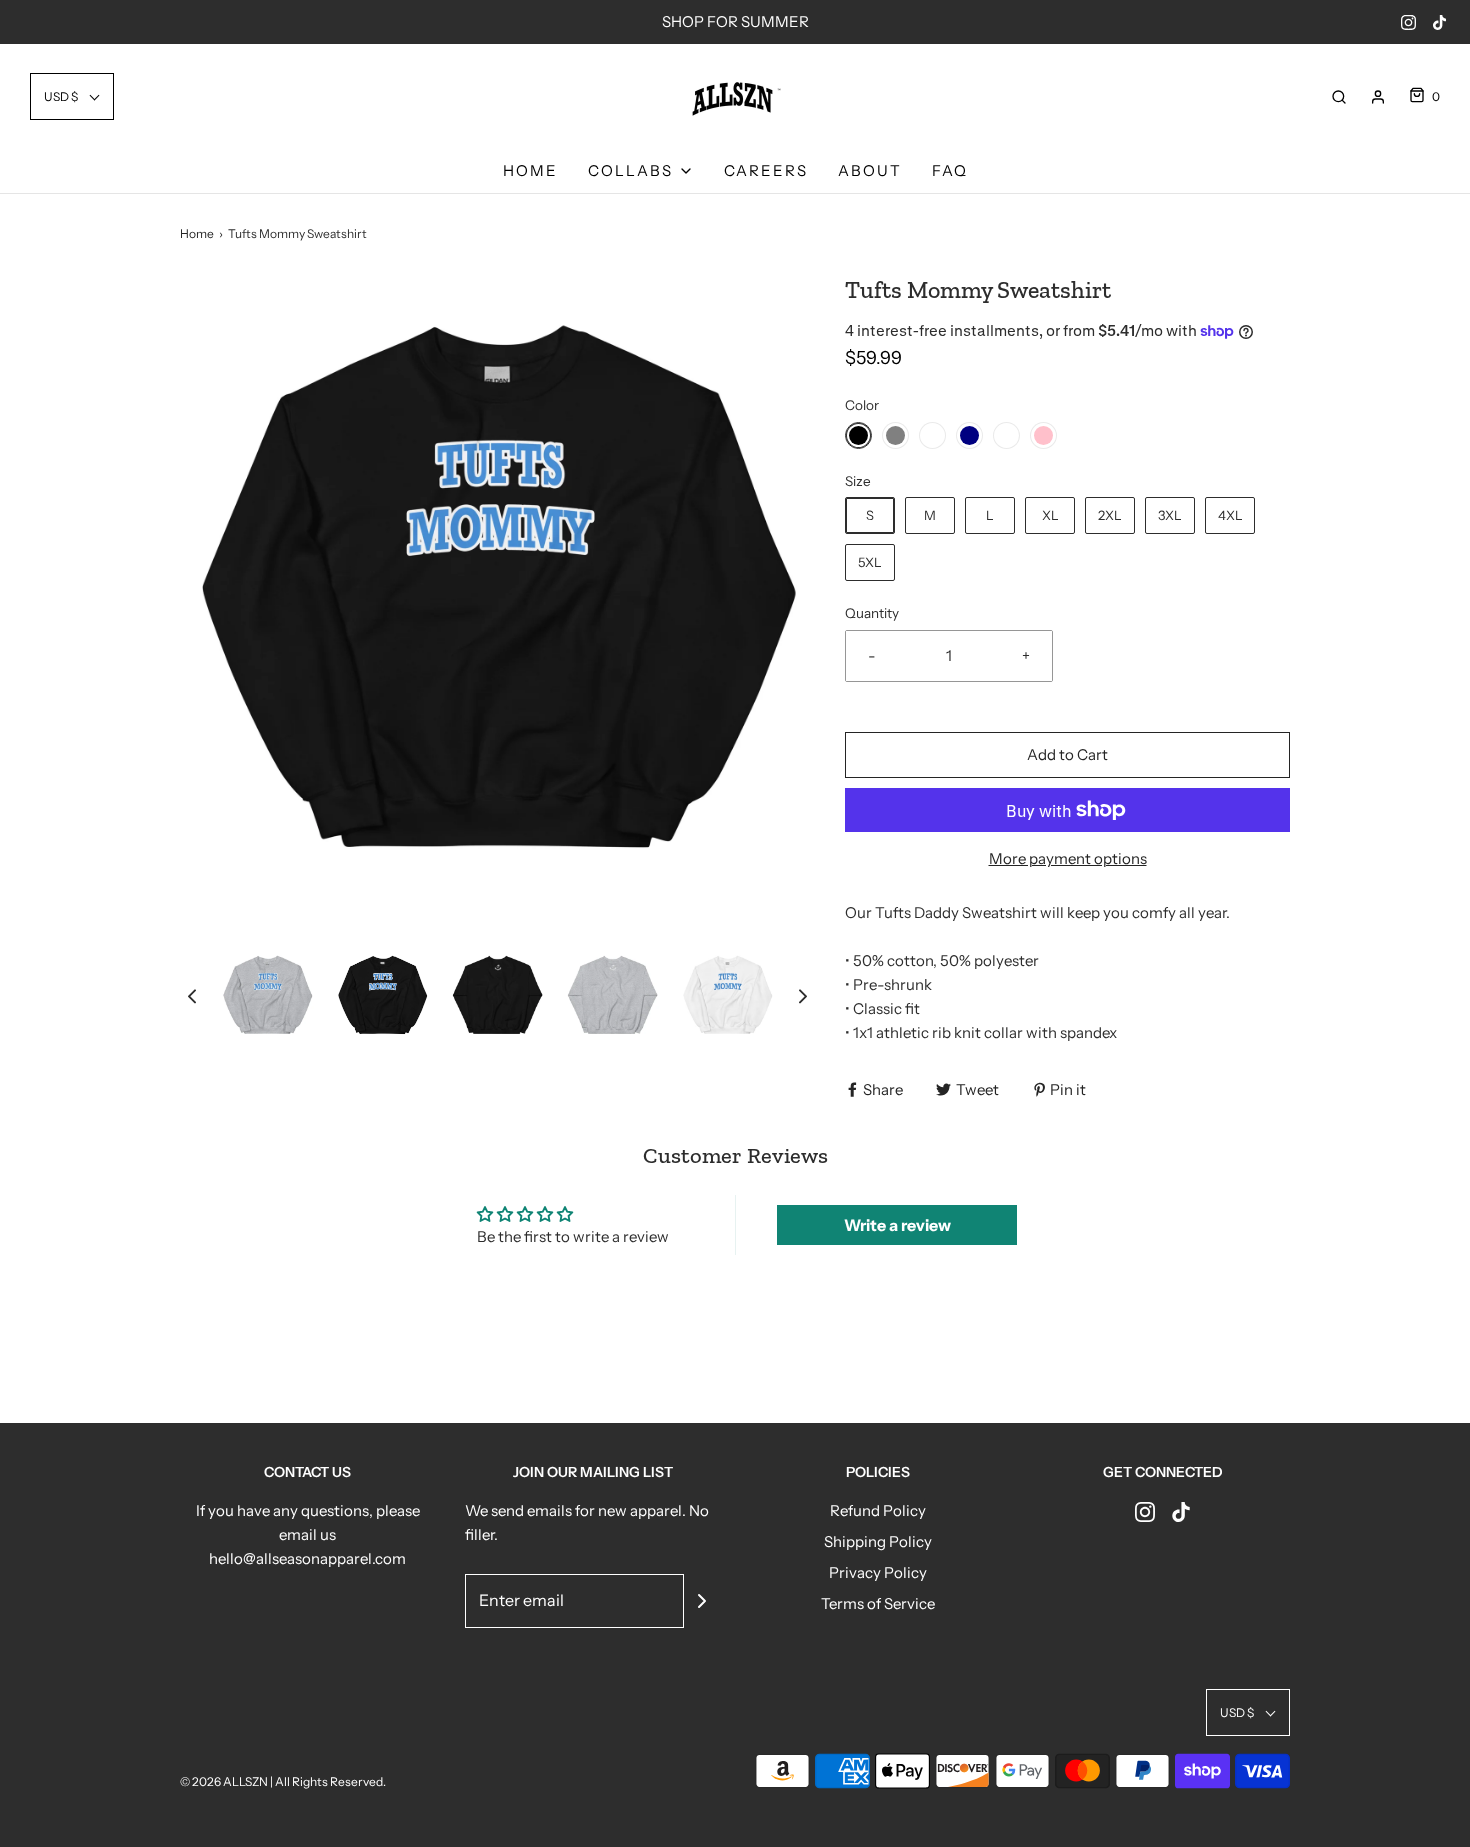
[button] (72, 96)
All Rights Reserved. (330, 1781)
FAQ (950, 170)
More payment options (1068, 858)
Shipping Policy (878, 1541)
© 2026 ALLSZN (225, 1781)
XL (1050, 515)
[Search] (1339, 97)
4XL (1230, 515)
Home (530, 170)
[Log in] (1378, 97)
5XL (870, 562)
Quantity (872, 613)
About (870, 170)
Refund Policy (878, 1510)
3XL (1170, 515)
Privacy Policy (878, 1572)
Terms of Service (878, 1603)
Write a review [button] (897, 1225)
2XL (1110, 515)
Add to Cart (1067, 754)
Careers (766, 170)
